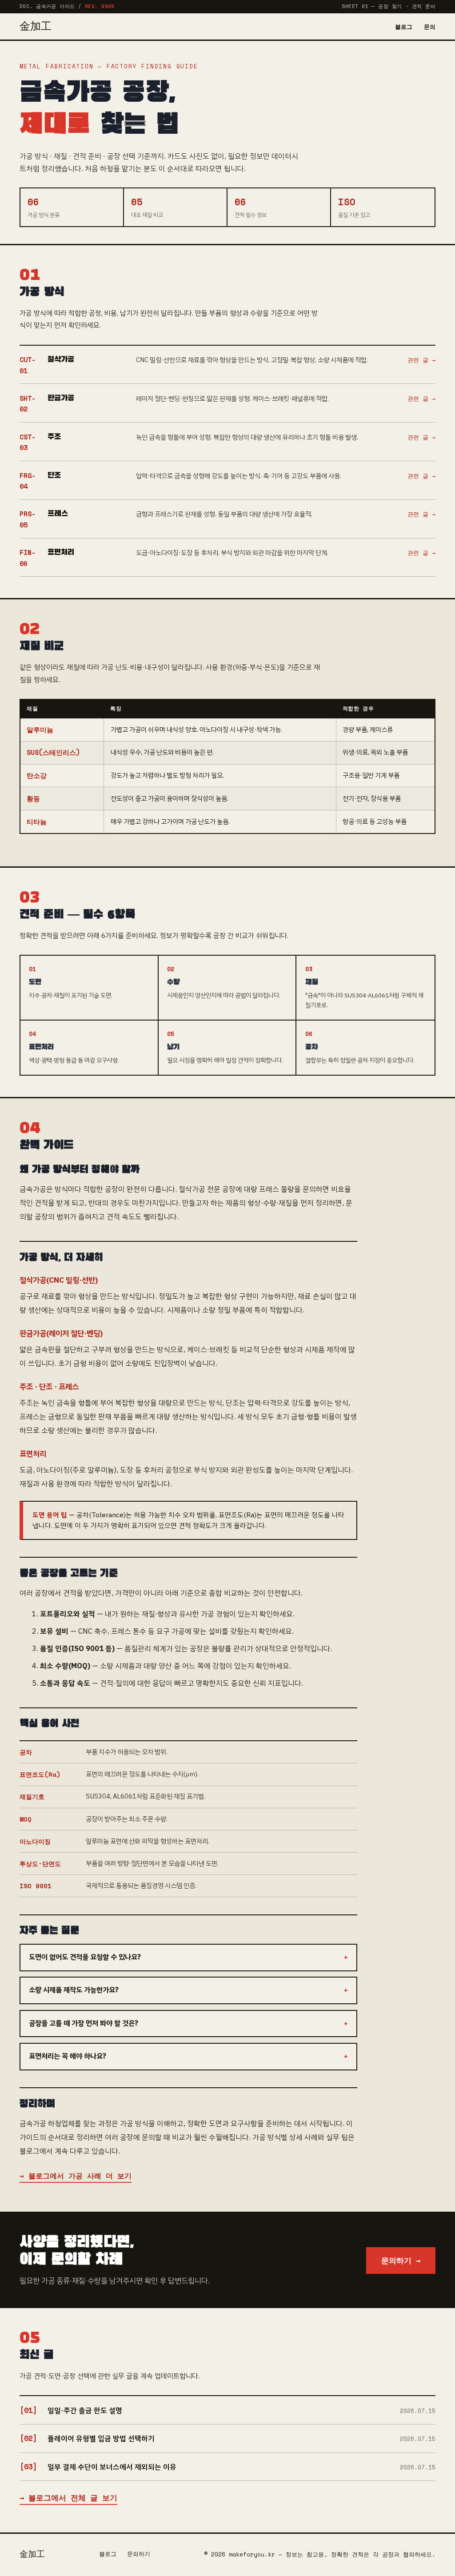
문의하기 (139, 2554)
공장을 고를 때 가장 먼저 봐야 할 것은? (84, 2023)
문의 (430, 27)
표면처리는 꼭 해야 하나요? (68, 2056)
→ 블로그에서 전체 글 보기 (68, 2498)
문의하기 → (401, 2260)
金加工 (36, 27)
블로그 (404, 27)
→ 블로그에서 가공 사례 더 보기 (76, 2176)
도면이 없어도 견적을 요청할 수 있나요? (85, 1957)
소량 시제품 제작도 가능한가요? (74, 1990)
